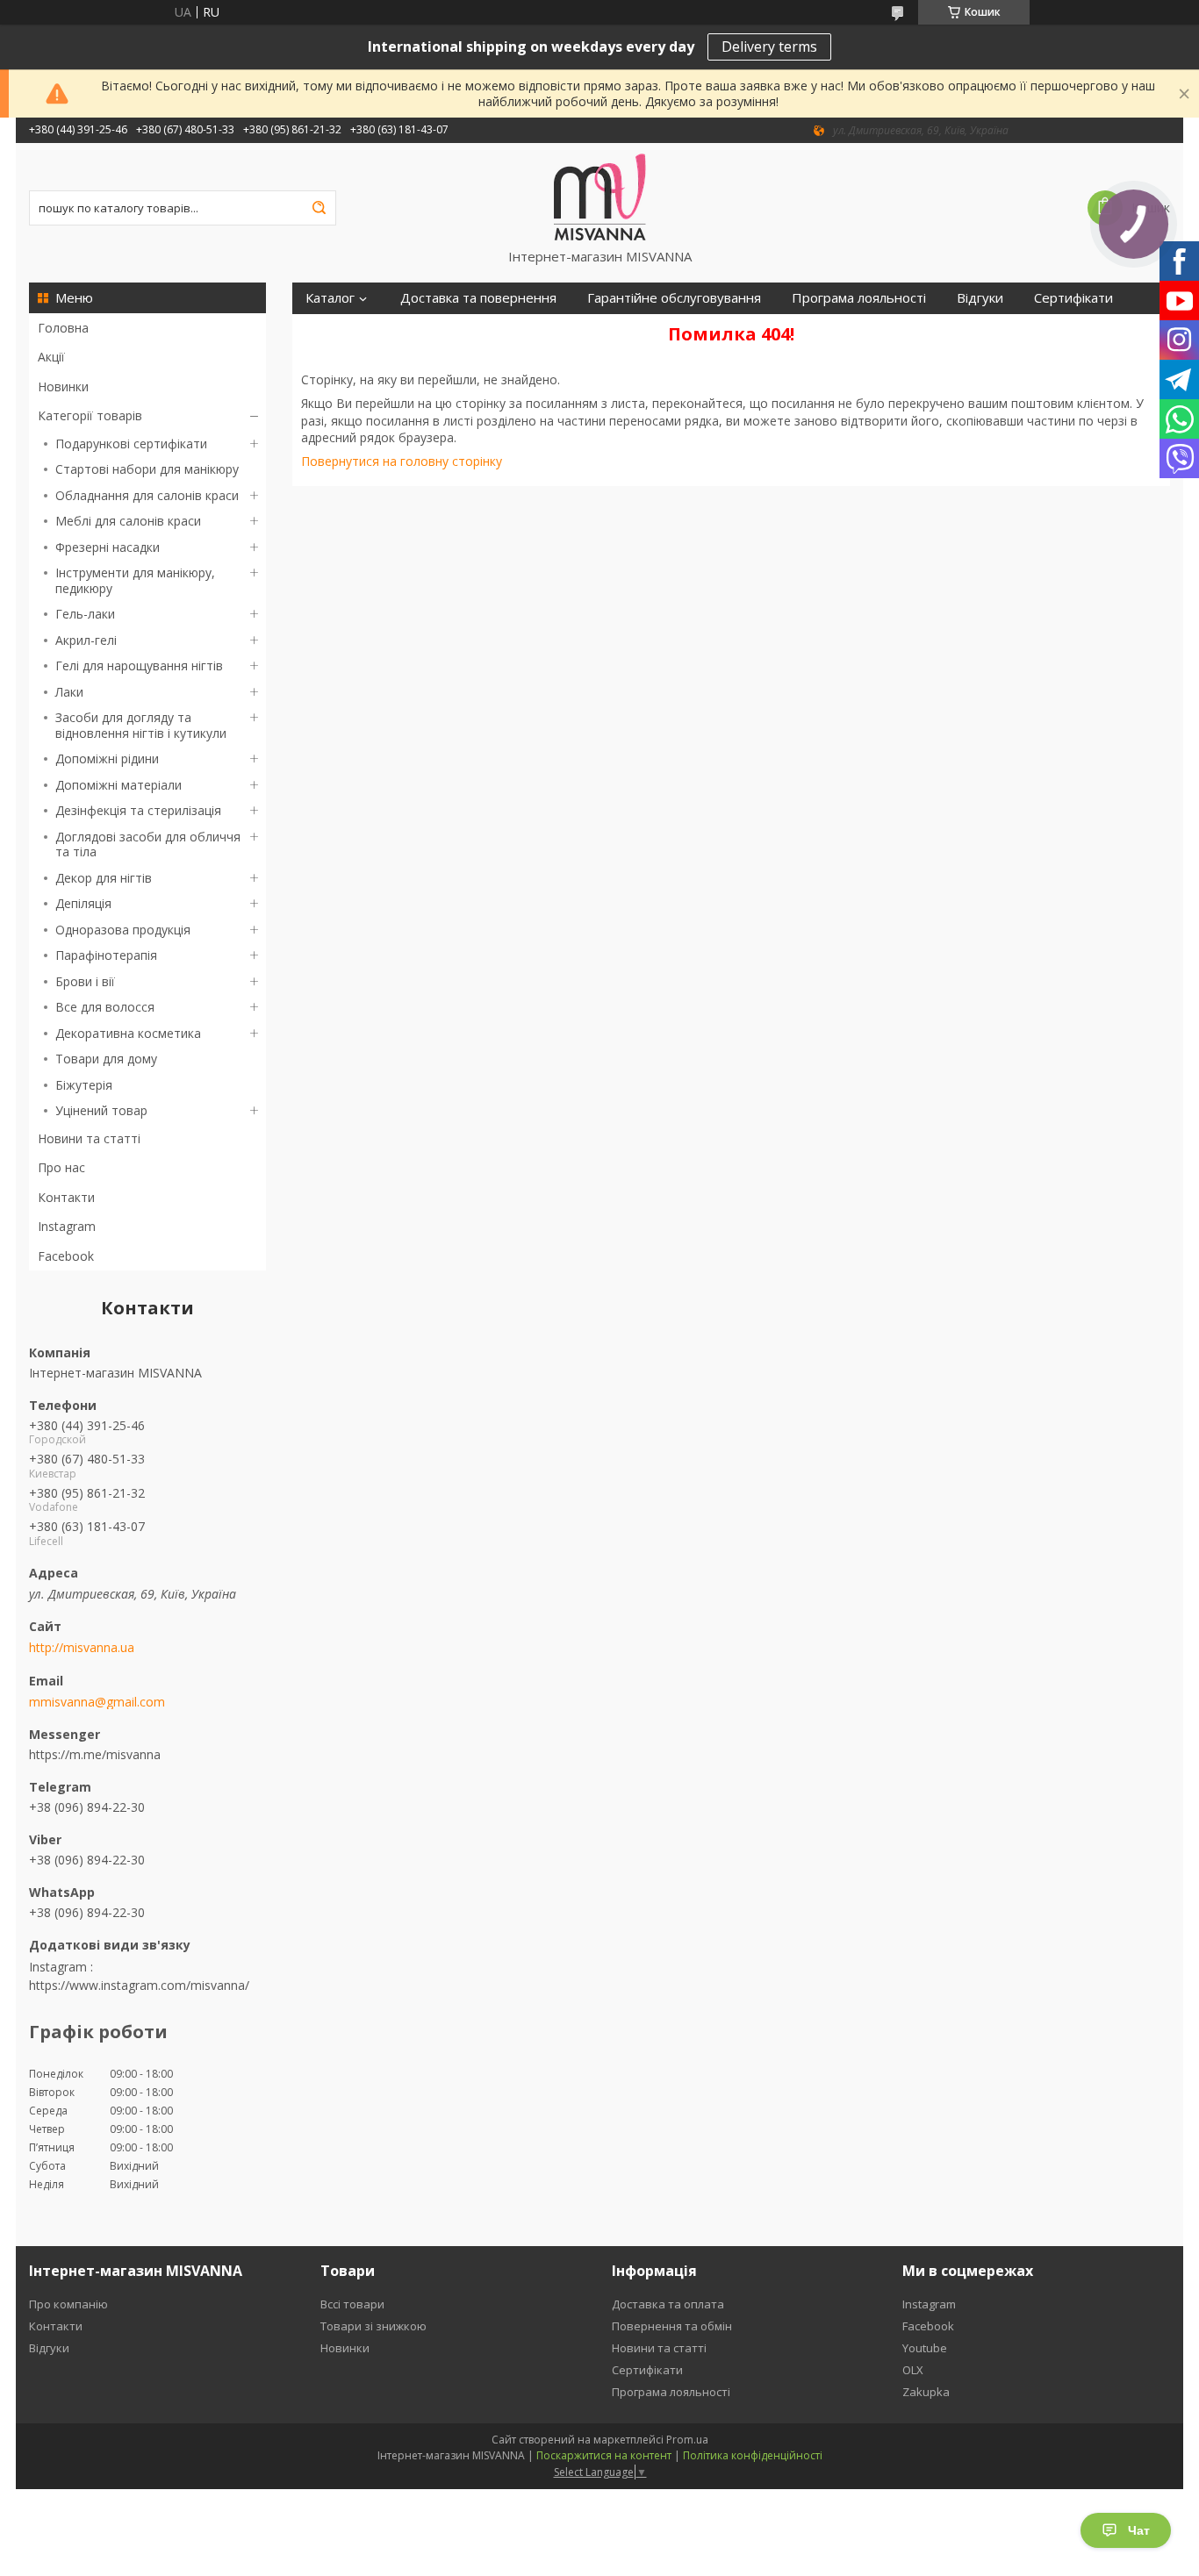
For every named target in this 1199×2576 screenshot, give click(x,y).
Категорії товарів (90, 415)
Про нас (61, 1167)
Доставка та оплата (668, 2304)
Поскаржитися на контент (604, 2455)
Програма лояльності (859, 298)
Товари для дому (106, 1059)
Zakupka (926, 2392)
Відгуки (980, 298)
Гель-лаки (85, 614)
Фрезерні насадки (108, 547)
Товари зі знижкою (373, 2326)
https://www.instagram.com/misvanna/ (139, 1985)
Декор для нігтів (104, 878)
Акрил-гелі (86, 640)
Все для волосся (105, 1007)
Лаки (69, 692)
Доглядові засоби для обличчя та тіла (148, 844)
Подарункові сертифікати (131, 444)
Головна (63, 328)
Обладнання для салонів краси (147, 495)
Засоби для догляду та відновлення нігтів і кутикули (141, 725)
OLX (913, 2370)
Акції (51, 357)
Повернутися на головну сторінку (402, 461)
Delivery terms (769, 47)
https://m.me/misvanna (95, 1754)
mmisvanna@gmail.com (97, 1702)
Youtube (925, 2348)
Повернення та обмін (672, 2326)
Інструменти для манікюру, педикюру (135, 580)
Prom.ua (687, 2440)
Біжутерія (84, 1085)
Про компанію (68, 2304)
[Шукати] (319, 208)
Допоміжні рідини (107, 758)
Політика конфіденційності (753, 2455)
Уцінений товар (101, 1110)
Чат (1139, 2530)
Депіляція (83, 903)
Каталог (330, 298)
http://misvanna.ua (82, 1648)
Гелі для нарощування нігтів (139, 665)
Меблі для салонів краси (128, 521)
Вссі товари (352, 2304)
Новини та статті (89, 1138)
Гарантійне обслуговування (674, 298)
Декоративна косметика (128, 1033)
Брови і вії (85, 981)
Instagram (67, 1226)
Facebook (66, 1256)
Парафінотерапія (106, 955)
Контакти (66, 1197)
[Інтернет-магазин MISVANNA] (600, 196)
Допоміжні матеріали (118, 785)
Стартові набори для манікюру (147, 469)
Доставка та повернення (478, 298)
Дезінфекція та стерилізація (138, 810)
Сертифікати (1073, 298)
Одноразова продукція (123, 930)
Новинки (63, 386)
